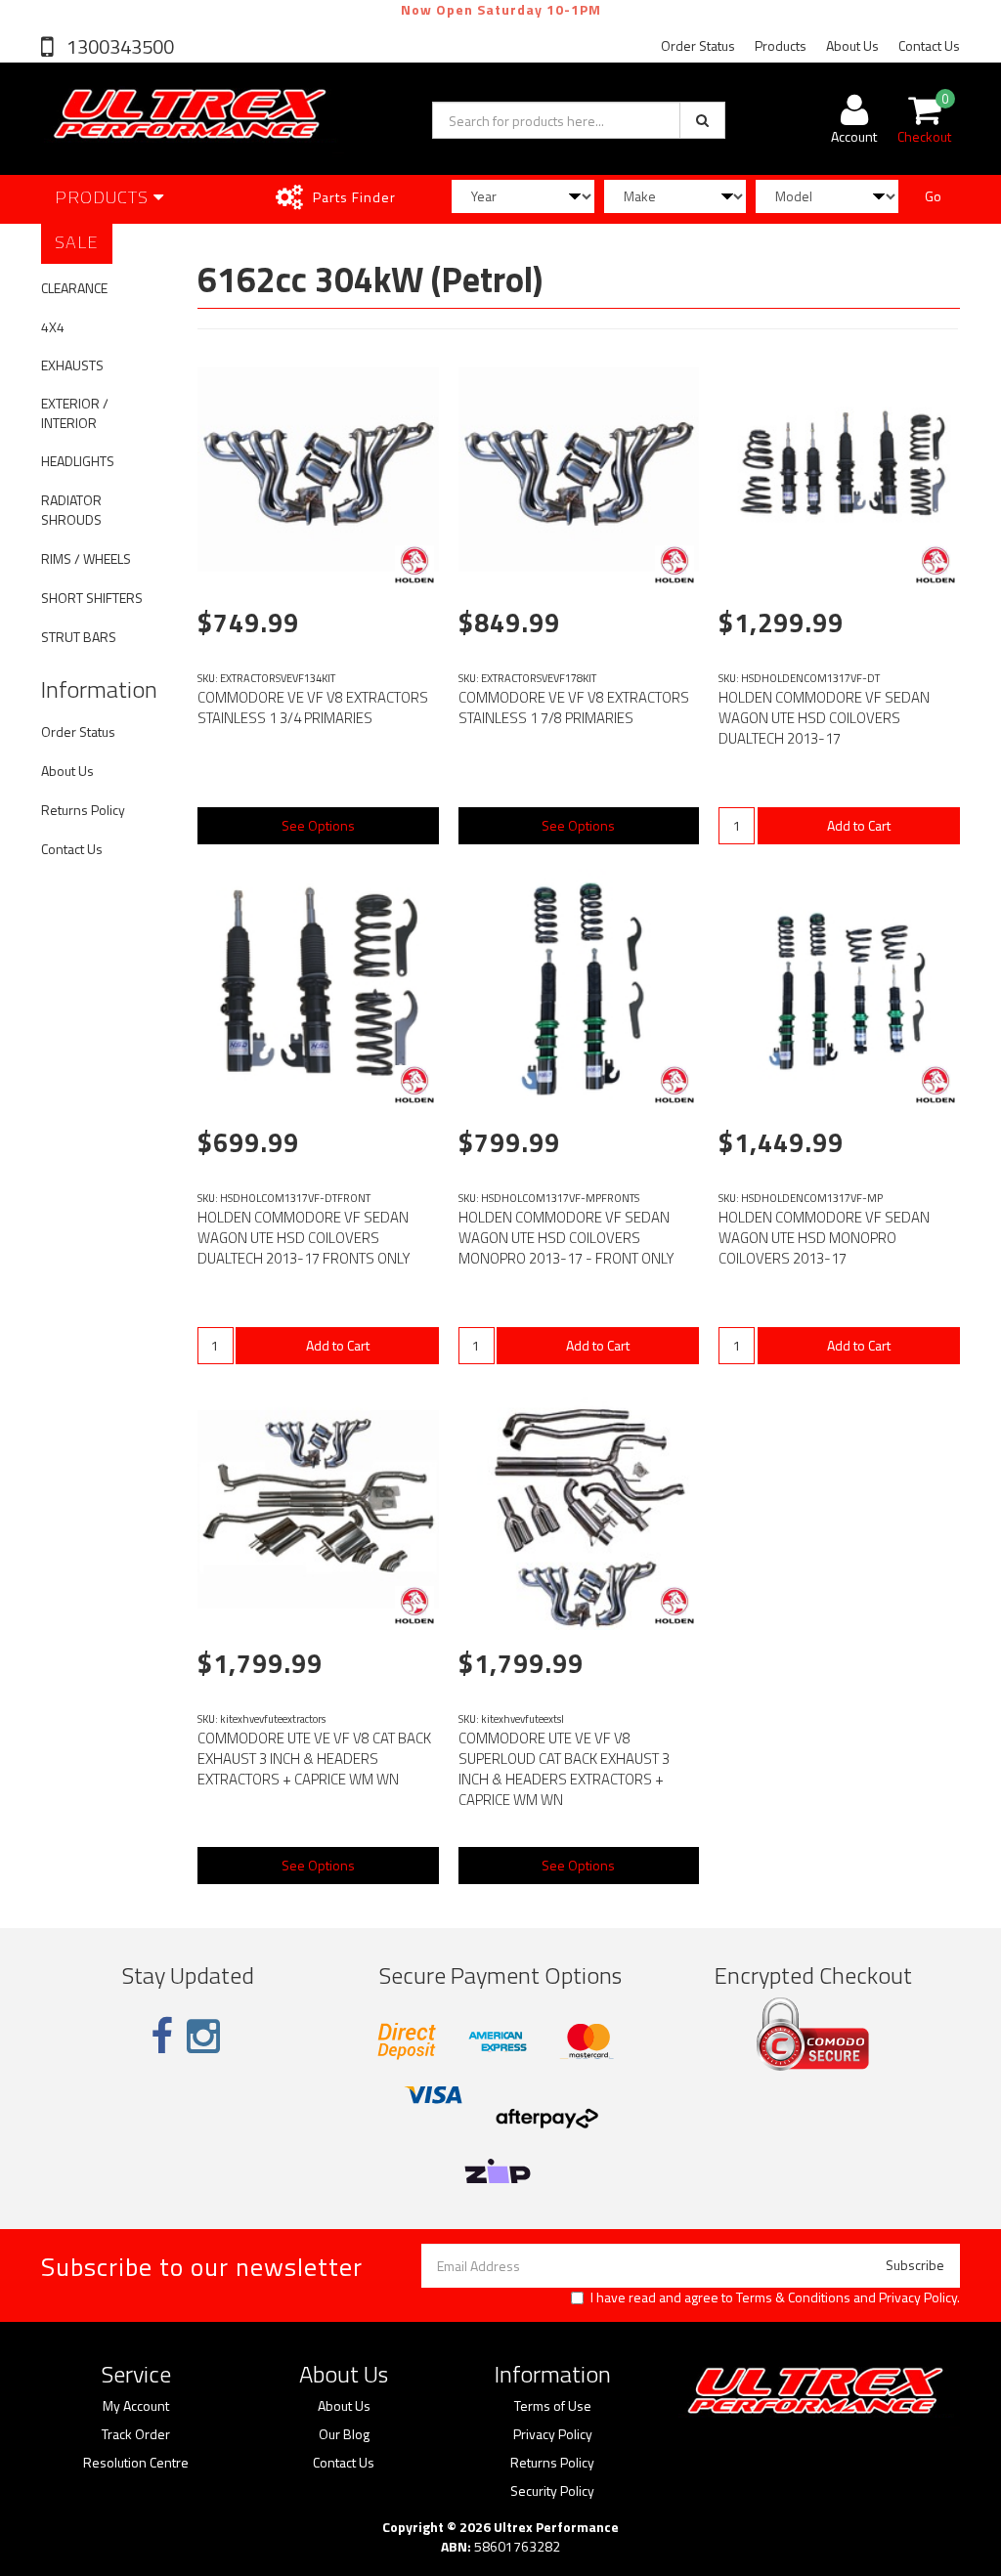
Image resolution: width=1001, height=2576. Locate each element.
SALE (77, 242)
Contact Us (929, 45)
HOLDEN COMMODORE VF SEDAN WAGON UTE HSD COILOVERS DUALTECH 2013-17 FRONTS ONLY (304, 1238)
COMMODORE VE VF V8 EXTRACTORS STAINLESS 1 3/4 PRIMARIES (313, 708)
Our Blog (344, 2434)
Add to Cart (859, 825)
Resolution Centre (136, 2463)
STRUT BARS (79, 637)
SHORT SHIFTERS (92, 598)
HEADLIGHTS (78, 461)
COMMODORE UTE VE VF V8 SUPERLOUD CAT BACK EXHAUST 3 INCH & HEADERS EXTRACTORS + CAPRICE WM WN (564, 1769)
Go (933, 196)
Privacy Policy (918, 2297)
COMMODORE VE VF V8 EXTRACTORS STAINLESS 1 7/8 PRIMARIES (574, 708)
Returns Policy (83, 810)
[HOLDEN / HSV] (414, 565)
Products (781, 45)
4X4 (53, 327)
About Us (852, 45)
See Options (318, 825)
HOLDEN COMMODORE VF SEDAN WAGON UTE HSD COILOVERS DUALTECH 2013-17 (824, 718)
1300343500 (118, 46)
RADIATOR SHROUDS (71, 510)
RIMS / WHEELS (86, 558)
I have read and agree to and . (775, 2297)
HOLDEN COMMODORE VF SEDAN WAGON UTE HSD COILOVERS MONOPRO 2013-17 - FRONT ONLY (566, 1238)
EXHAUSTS (72, 365)
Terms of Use (553, 2406)
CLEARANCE (74, 288)
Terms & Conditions (793, 2297)
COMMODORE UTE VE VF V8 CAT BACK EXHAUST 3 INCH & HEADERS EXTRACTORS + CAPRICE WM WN (314, 1759)
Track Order (136, 2434)
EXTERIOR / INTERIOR (75, 413)
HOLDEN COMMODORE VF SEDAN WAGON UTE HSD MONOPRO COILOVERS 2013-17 (824, 1238)
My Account (136, 2406)
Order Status (698, 45)
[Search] (702, 120)
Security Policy (552, 2491)
